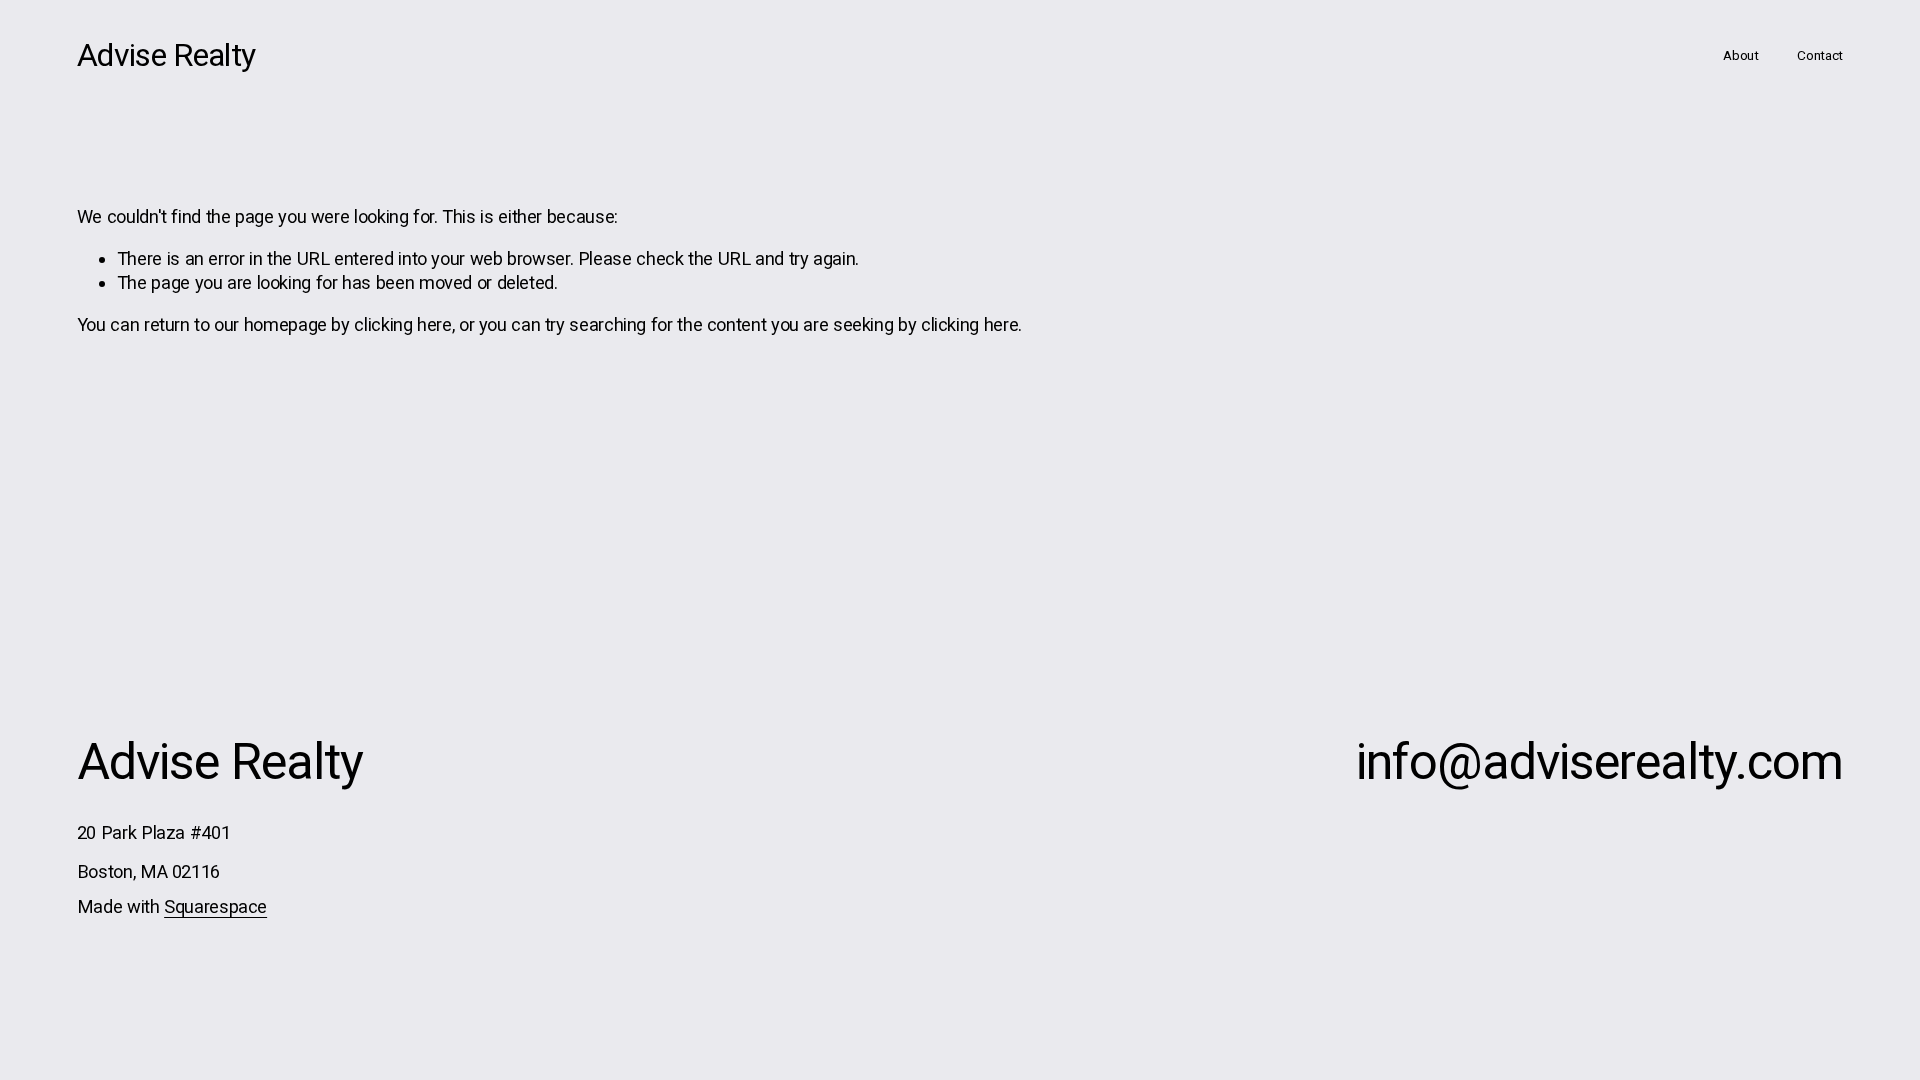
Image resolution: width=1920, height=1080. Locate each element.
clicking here (402, 324)
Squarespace (215, 906)
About (1741, 55)
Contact (1820, 55)
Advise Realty (166, 55)
